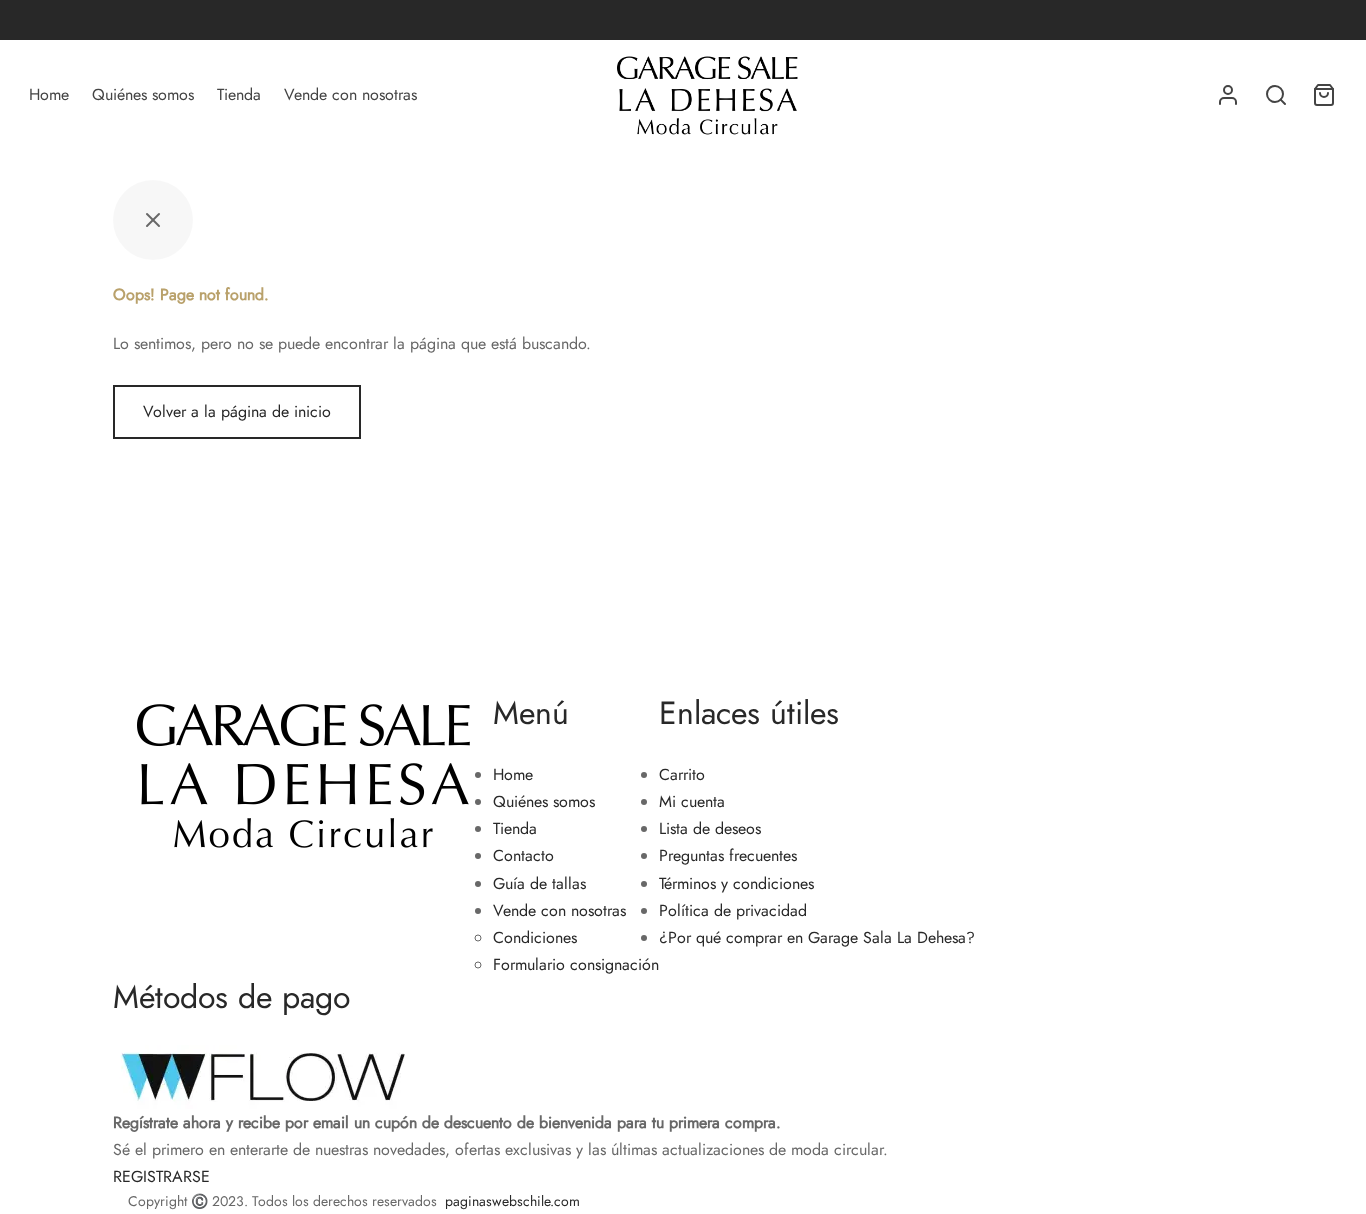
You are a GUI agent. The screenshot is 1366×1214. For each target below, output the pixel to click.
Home (49, 94)
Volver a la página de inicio (237, 411)
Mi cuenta (692, 801)
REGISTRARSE (161, 1176)
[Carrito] (1324, 95)
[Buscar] (1276, 95)
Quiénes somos (143, 94)
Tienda (239, 94)
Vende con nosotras (350, 94)
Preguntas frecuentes (728, 855)
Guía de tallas (539, 883)
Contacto (523, 855)
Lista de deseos (710, 828)
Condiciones (535, 937)
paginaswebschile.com (512, 1201)
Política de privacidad (733, 910)
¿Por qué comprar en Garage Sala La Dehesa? (817, 937)
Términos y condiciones (736, 883)
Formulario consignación (576, 964)
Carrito (682, 774)
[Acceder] (1228, 95)
